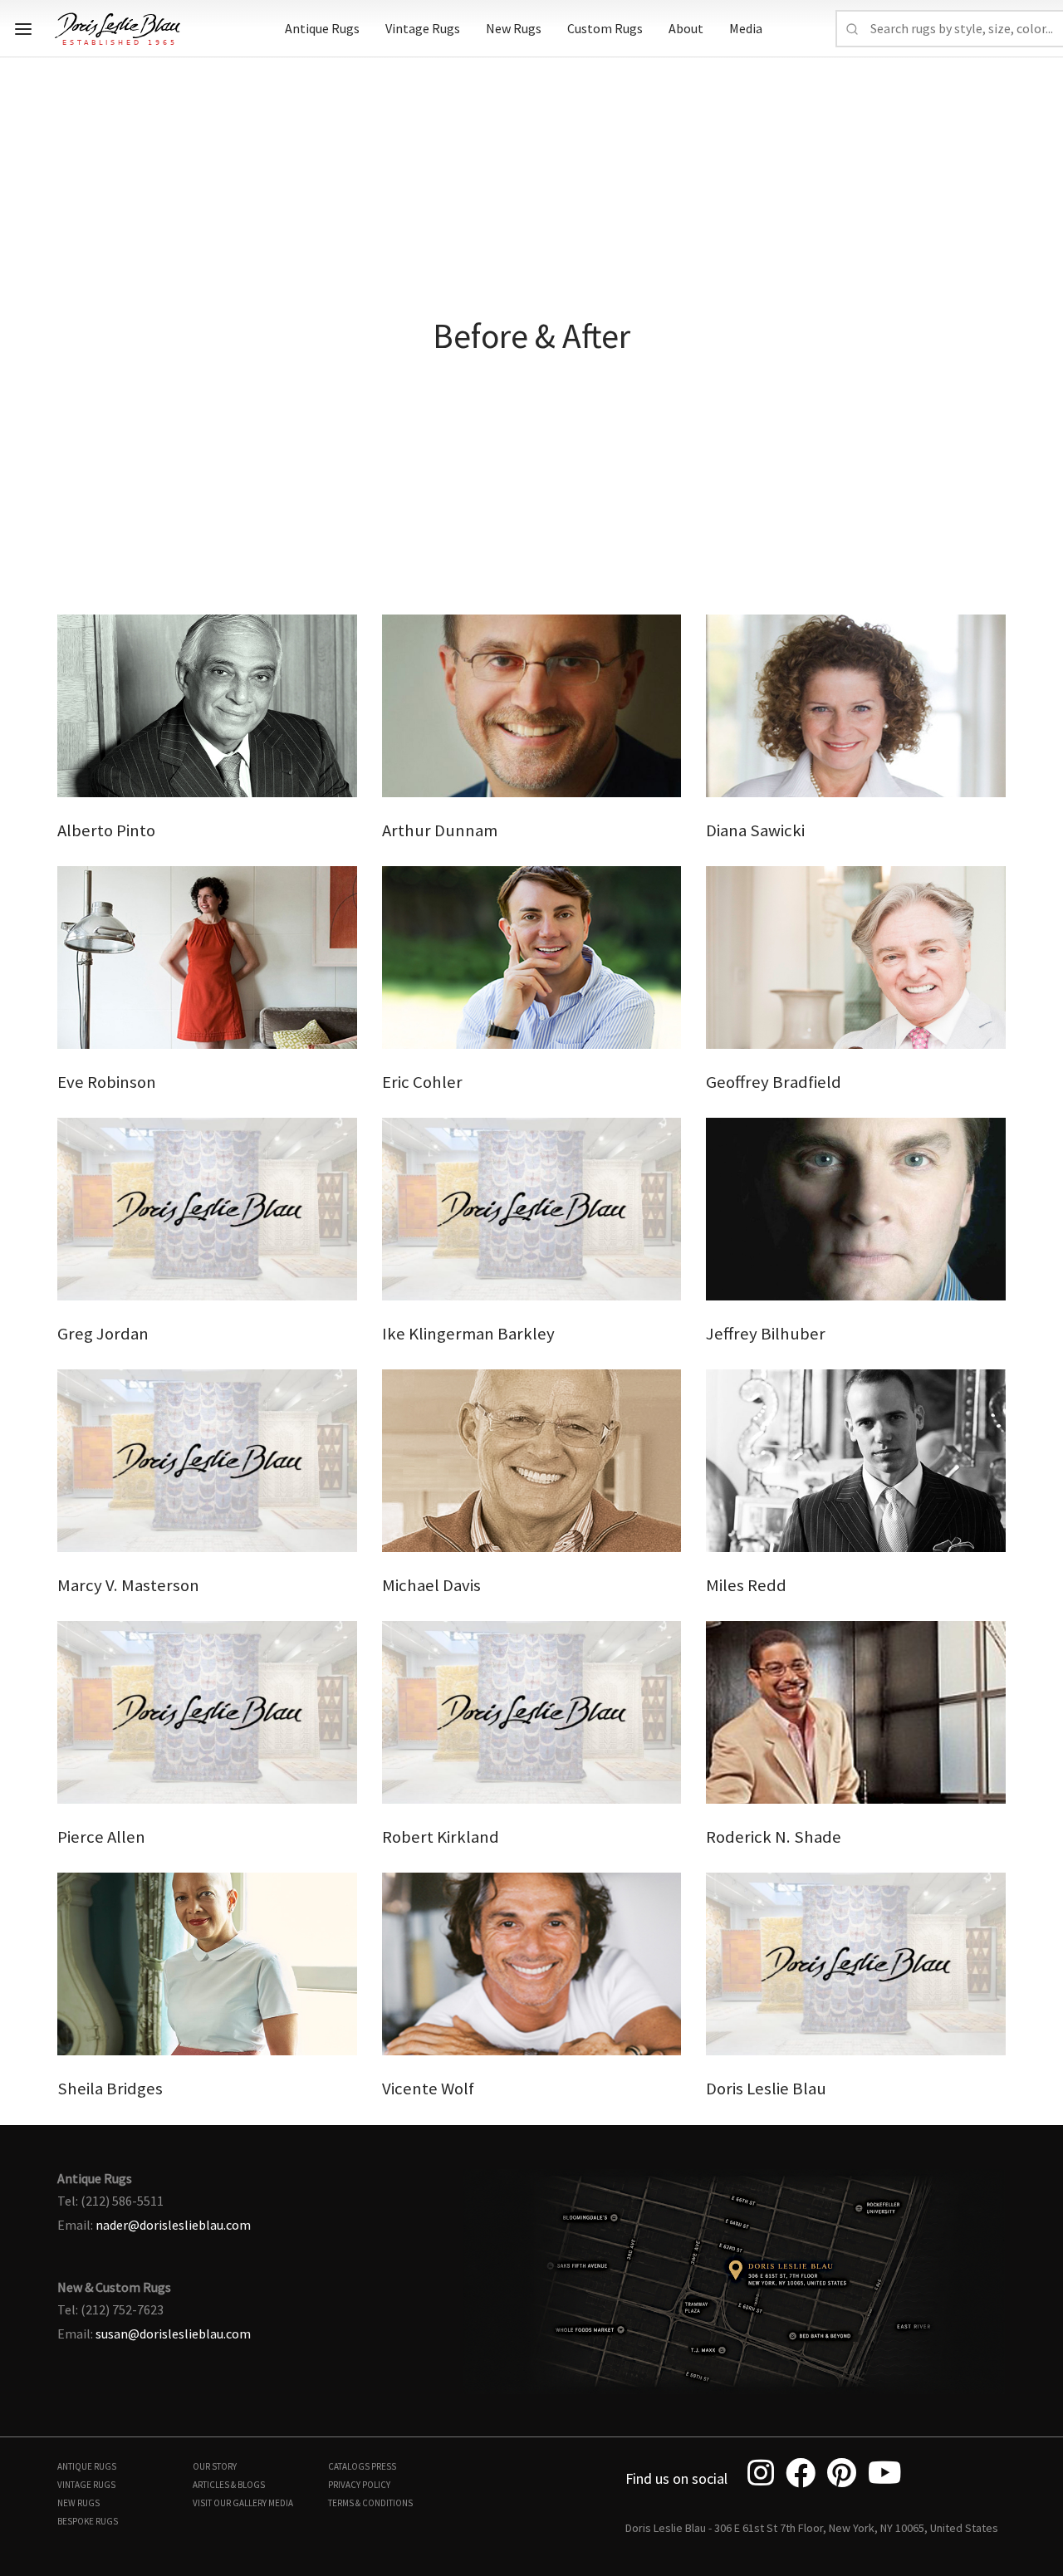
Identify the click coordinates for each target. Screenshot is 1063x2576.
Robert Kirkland (441, 1837)
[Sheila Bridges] (207, 1962)
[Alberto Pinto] (207, 704)
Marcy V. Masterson (128, 1585)
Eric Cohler (422, 1082)
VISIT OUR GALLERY (230, 2503)
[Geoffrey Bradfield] (856, 956)
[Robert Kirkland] (532, 1711)
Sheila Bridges (110, 2089)
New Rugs (514, 28)
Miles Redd (746, 1585)
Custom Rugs (605, 28)
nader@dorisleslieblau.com (173, 2225)
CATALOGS (349, 2466)
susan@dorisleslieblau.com (173, 2334)
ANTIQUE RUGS (87, 2466)
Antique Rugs (322, 28)
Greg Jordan (103, 1334)
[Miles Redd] (856, 1459)
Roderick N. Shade (774, 1837)
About (686, 28)
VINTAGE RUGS (86, 2485)
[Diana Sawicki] (856, 704)
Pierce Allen (101, 1837)
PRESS (384, 2466)
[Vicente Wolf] (532, 1962)
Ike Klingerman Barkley (468, 1334)
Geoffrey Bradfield (774, 1082)
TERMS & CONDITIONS (370, 2503)
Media (746, 28)
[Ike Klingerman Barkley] (532, 1207)
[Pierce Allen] (207, 1711)
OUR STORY (215, 2466)
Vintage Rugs (423, 28)
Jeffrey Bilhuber (766, 1334)
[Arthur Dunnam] (532, 704)
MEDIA (281, 2503)
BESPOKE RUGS (88, 2521)
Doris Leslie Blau (766, 2089)
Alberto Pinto (106, 830)
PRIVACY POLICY (359, 2485)
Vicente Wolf (428, 2089)
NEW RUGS (78, 2503)
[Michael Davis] (532, 1459)
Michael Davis (431, 1585)
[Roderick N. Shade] (856, 1711)
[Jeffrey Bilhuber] (856, 1207)
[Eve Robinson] (207, 956)
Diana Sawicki (755, 830)
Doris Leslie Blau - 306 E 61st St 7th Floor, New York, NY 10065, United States (812, 2528)
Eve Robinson (107, 1082)
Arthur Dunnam (440, 830)
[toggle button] (23, 29)
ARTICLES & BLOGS (229, 2485)
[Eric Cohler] (532, 956)
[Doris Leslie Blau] (856, 1962)
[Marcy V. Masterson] (207, 1459)
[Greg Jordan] (207, 1207)
